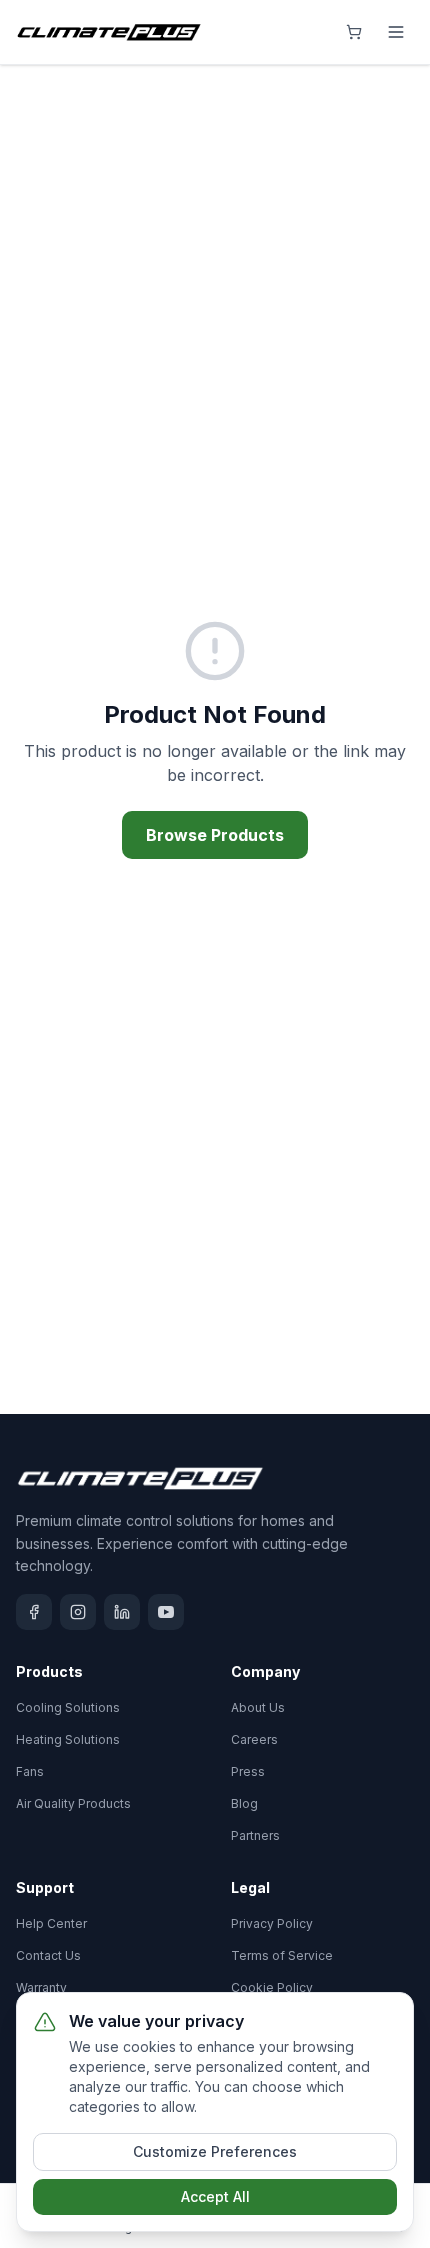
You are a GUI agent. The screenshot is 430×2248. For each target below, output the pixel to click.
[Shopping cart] (354, 32)
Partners (255, 1835)
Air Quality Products (73, 1803)
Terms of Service (282, 1955)
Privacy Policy (272, 1923)
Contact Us (48, 1955)
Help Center (51, 1923)
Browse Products (215, 835)
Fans (30, 1771)
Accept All (215, 2196)
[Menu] (396, 32)
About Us (258, 1707)
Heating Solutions (68, 1739)
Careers (254, 1739)
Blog (244, 1803)
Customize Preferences (215, 2151)
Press (248, 1771)
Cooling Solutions (68, 1707)
